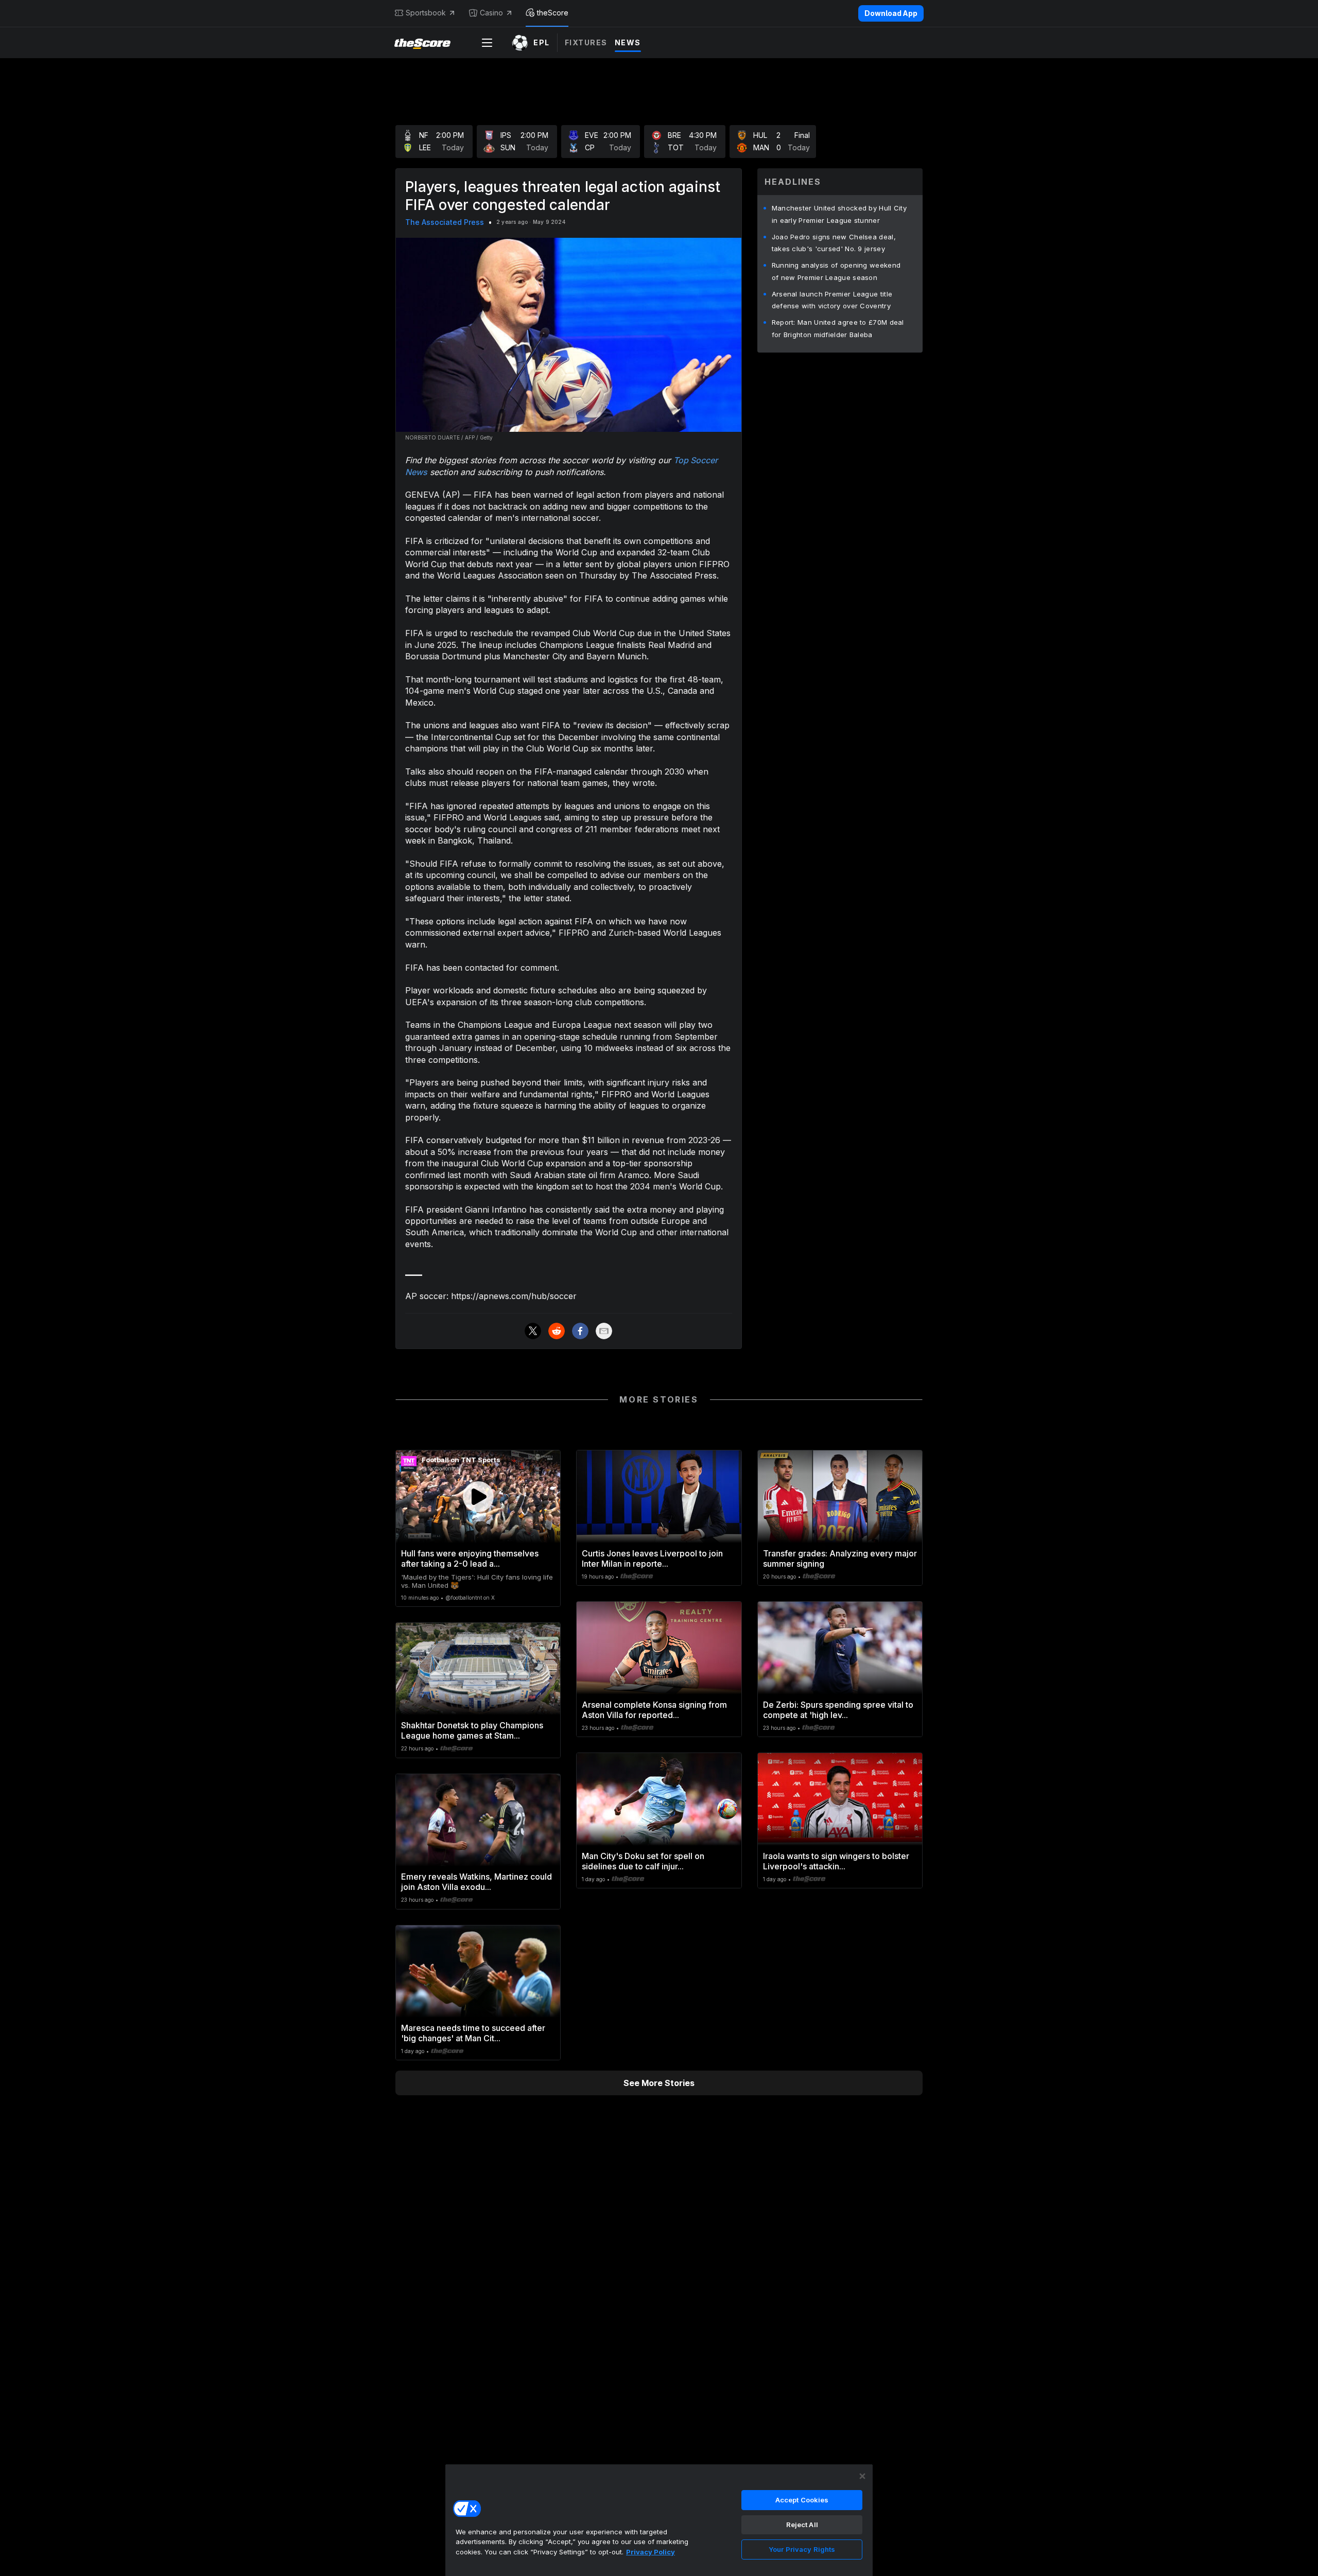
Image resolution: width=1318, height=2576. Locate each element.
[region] (659, 2520)
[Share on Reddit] (557, 1331)
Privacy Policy (651, 2552)
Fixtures (586, 42)
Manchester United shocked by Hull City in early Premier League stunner (839, 214)
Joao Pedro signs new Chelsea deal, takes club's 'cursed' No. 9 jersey (834, 243)
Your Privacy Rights (802, 2549)
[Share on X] (533, 1331)
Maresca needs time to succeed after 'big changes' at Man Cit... (473, 2033)
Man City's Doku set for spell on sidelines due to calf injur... (643, 1861)
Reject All (802, 2525)
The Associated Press (445, 222)
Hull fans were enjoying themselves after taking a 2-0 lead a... (470, 1558)
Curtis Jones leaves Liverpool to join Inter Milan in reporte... (652, 1558)
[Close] (862, 2476)
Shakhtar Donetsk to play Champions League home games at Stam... (472, 1730)
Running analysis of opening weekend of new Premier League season (836, 271)
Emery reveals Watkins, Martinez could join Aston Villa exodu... (476, 1882)
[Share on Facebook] (580, 1331)
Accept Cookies (802, 2500)
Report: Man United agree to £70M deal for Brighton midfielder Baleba (838, 328)
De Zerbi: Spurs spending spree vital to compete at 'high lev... (838, 1710)
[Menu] (487, 43)
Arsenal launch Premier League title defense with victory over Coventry (832, 300)
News (628, 42)
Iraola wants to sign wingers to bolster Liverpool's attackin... (836, 1861)
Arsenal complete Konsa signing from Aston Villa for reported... (654, 1710)
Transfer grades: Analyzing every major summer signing (840, 1558)
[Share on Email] (604, 1331)
